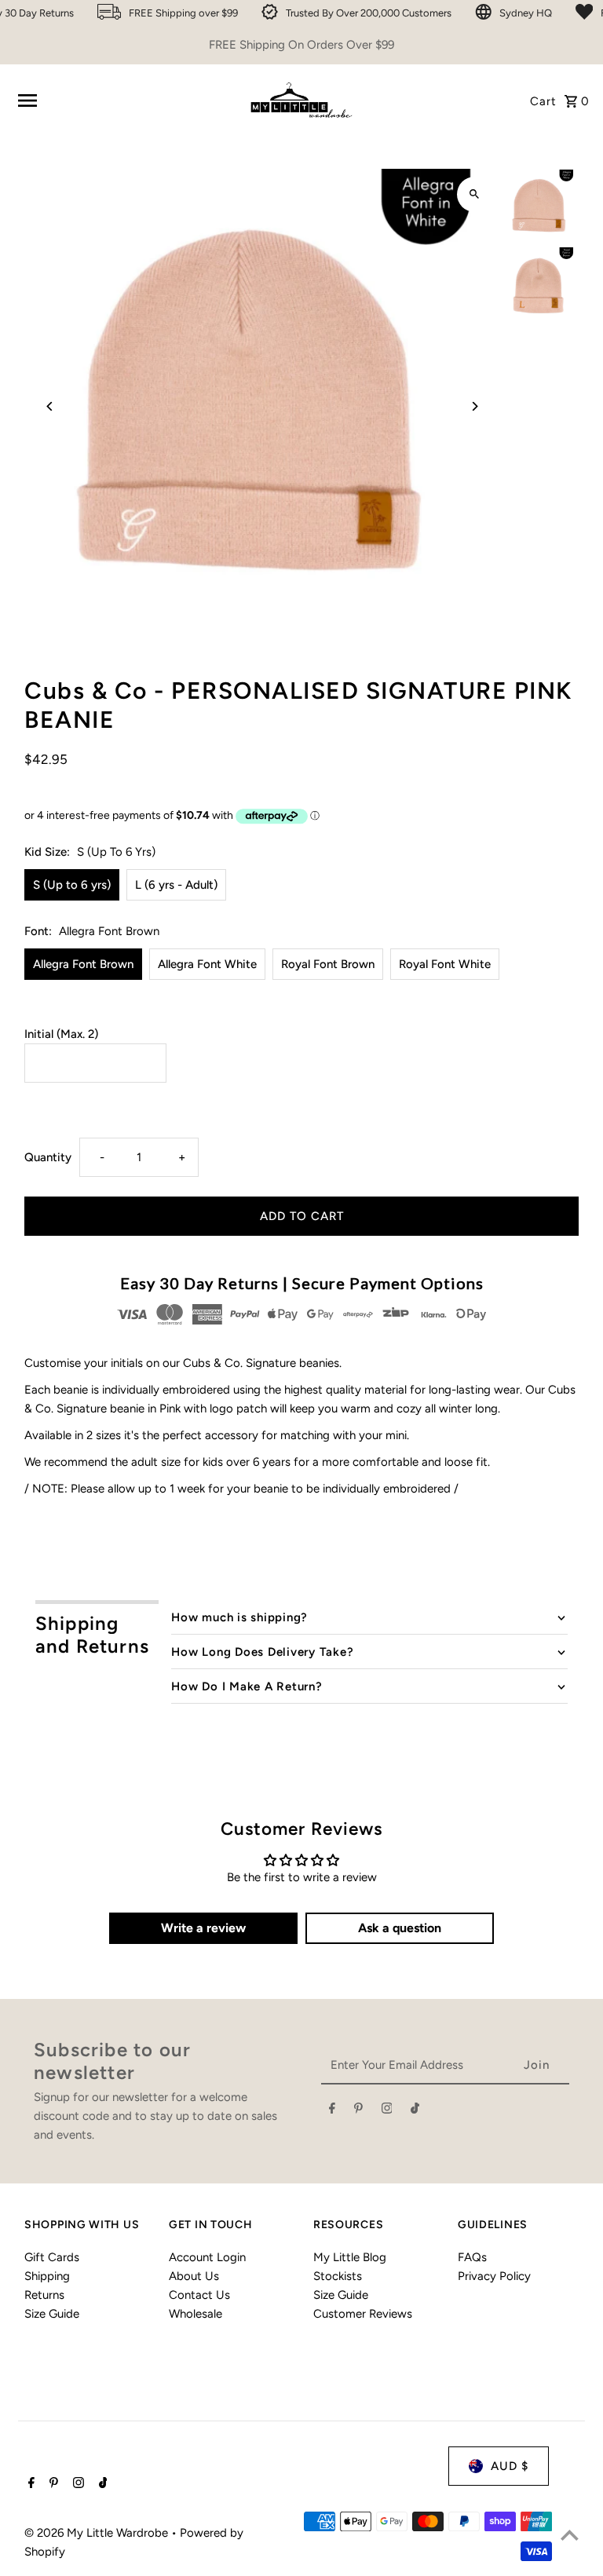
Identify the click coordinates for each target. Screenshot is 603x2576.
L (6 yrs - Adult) (176, 885)
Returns (44, 2295)
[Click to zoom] (475, 194)
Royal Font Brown (328, 964)
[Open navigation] (125, 100)
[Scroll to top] (570, 2535)
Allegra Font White (207, 964)
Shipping (47, 2276)
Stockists (338, 2276)
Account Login (207, 2257)
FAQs (472, 2257)
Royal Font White (445, 964)
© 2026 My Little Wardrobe (98, 2533)
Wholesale (196, 2314)
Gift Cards (52, 2257)
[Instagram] (387, 2111)
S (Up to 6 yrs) (72, 885)
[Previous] (50, 406)
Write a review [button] (203, 1928)
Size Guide (52, 2314)
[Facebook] (332, 2111)
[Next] (475, 406)
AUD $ (510, 2466)
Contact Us (199, 2295)
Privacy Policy (494, 2276)
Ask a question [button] (400, 1928)
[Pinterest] (358, 2111)
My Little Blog (350, 2257)
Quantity (48, 1157)
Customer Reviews (363, 2314)
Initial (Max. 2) (61, 1034)
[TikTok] (415, 2111)
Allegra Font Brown (83, 964)
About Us (194, 2276)
